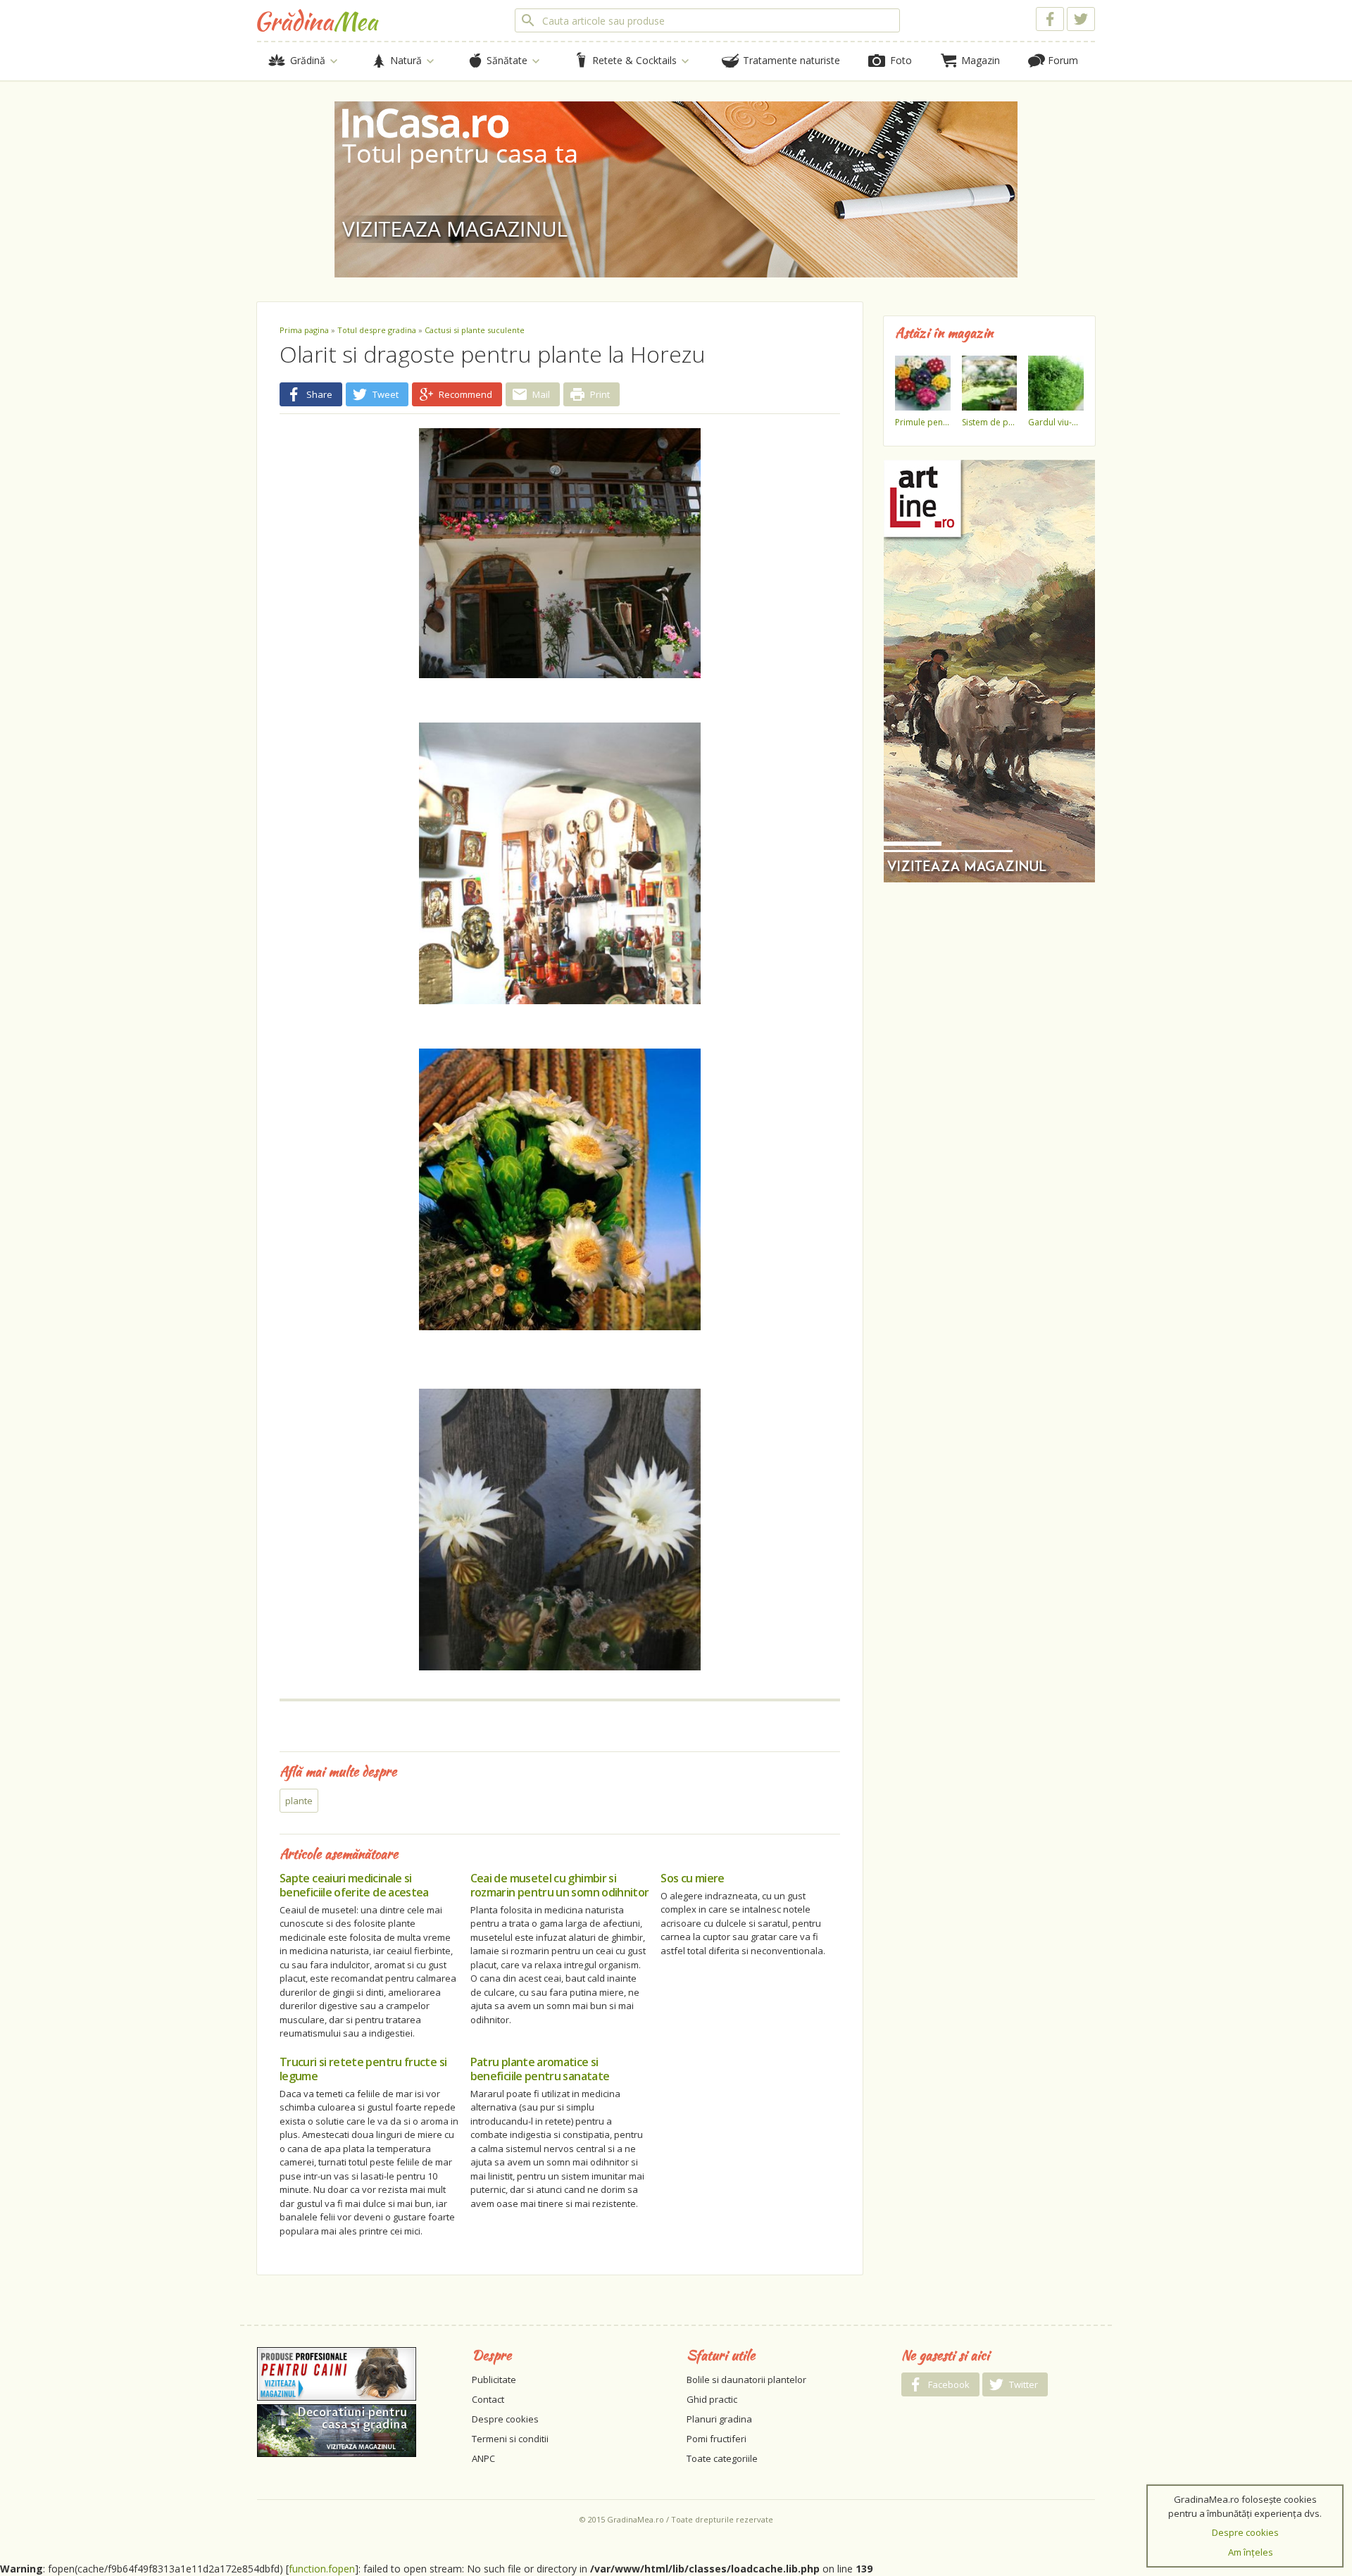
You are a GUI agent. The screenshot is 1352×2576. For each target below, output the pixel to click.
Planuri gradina (719, 2419)
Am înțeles (1251, 2552)
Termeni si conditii (510, 2439)
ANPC (483, 2458)
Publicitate (494, 2380)
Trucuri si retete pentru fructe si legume (363, 2069)
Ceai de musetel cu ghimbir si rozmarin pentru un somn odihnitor (560, 1885)
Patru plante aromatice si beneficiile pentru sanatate (540, 2069)
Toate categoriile (722, 2458)
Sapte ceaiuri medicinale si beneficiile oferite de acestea (354, 1885)
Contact (488, 2399)
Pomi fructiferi (716, 2439)
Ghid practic (712, 2399)
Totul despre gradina (377, 330)
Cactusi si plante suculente (475, 330)
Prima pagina (304, 330)
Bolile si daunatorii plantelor (746, 2380)
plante (299, 1801)
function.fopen (322, 2569)
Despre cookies (505, 2419)
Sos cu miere (692, 1878)
